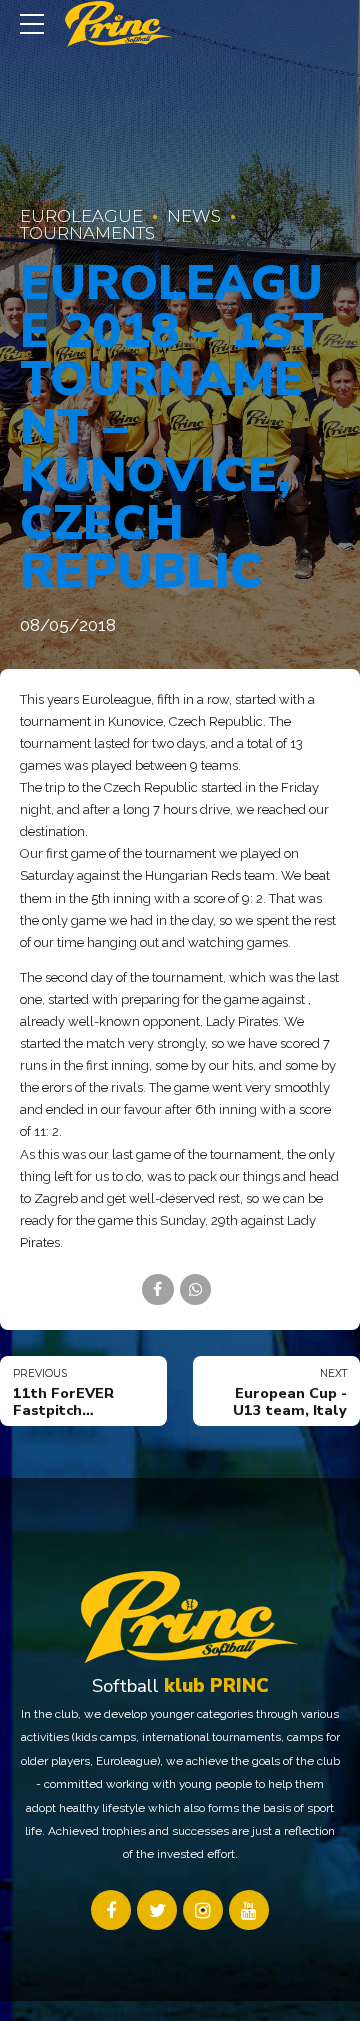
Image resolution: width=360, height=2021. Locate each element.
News (194, 216)
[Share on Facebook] (157, 1289)
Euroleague (81, 216)
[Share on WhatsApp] (195, 1289)
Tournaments (87, 233)
